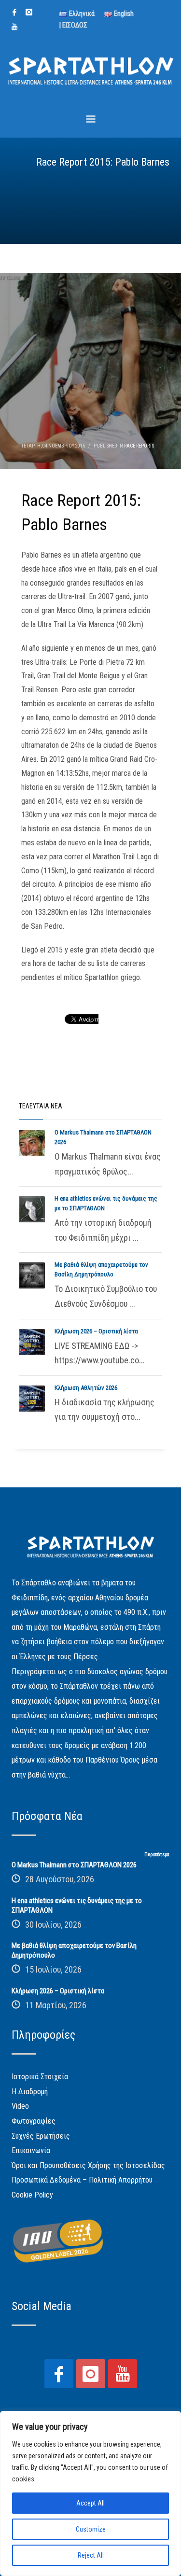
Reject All (91, 2555)
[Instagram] (29, 12)
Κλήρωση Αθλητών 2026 (86, 1388)
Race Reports (139, 446)
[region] (90, 2493)
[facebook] (14, 12)
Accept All (90, 2503)
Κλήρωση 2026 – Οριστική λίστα (96, 1331)
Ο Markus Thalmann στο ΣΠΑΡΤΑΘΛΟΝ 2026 (74, 1865)
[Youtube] (14, 27)
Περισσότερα (157, 1855)
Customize (91, 2529)
